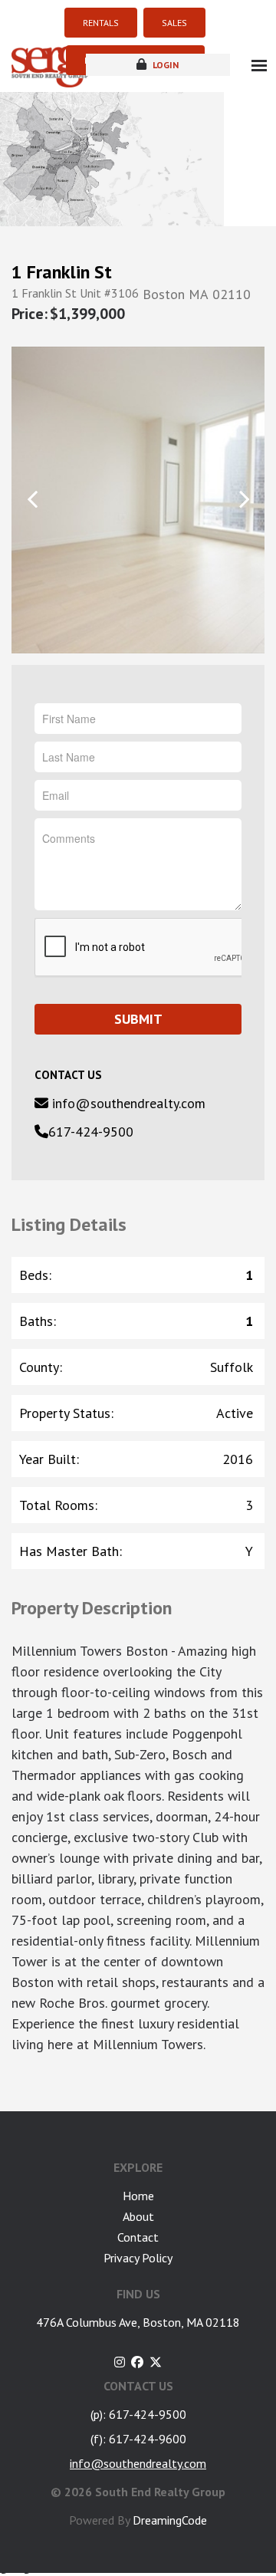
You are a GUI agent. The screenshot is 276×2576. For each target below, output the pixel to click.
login (164, 65)
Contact (138, 2237)
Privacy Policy (138, 2258)
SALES (174, 23)
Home (138, 2196)
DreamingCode (170, 2520)
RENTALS (101, 23)
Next (243, 499)
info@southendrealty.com (127, 1103)
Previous (33, 499)
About (138, 2216)
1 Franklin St (62, 272)
